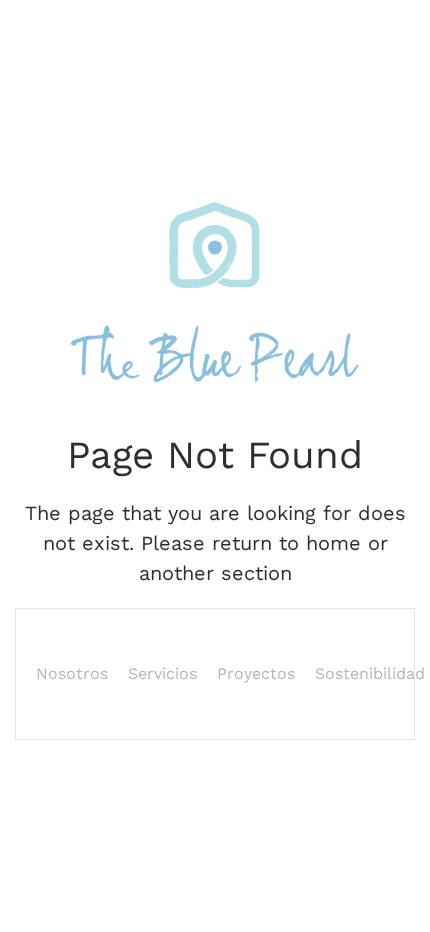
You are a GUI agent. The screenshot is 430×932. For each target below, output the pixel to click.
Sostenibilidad (370, 673)
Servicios (162, 673)
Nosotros (72, 673)
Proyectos (256, 673)
